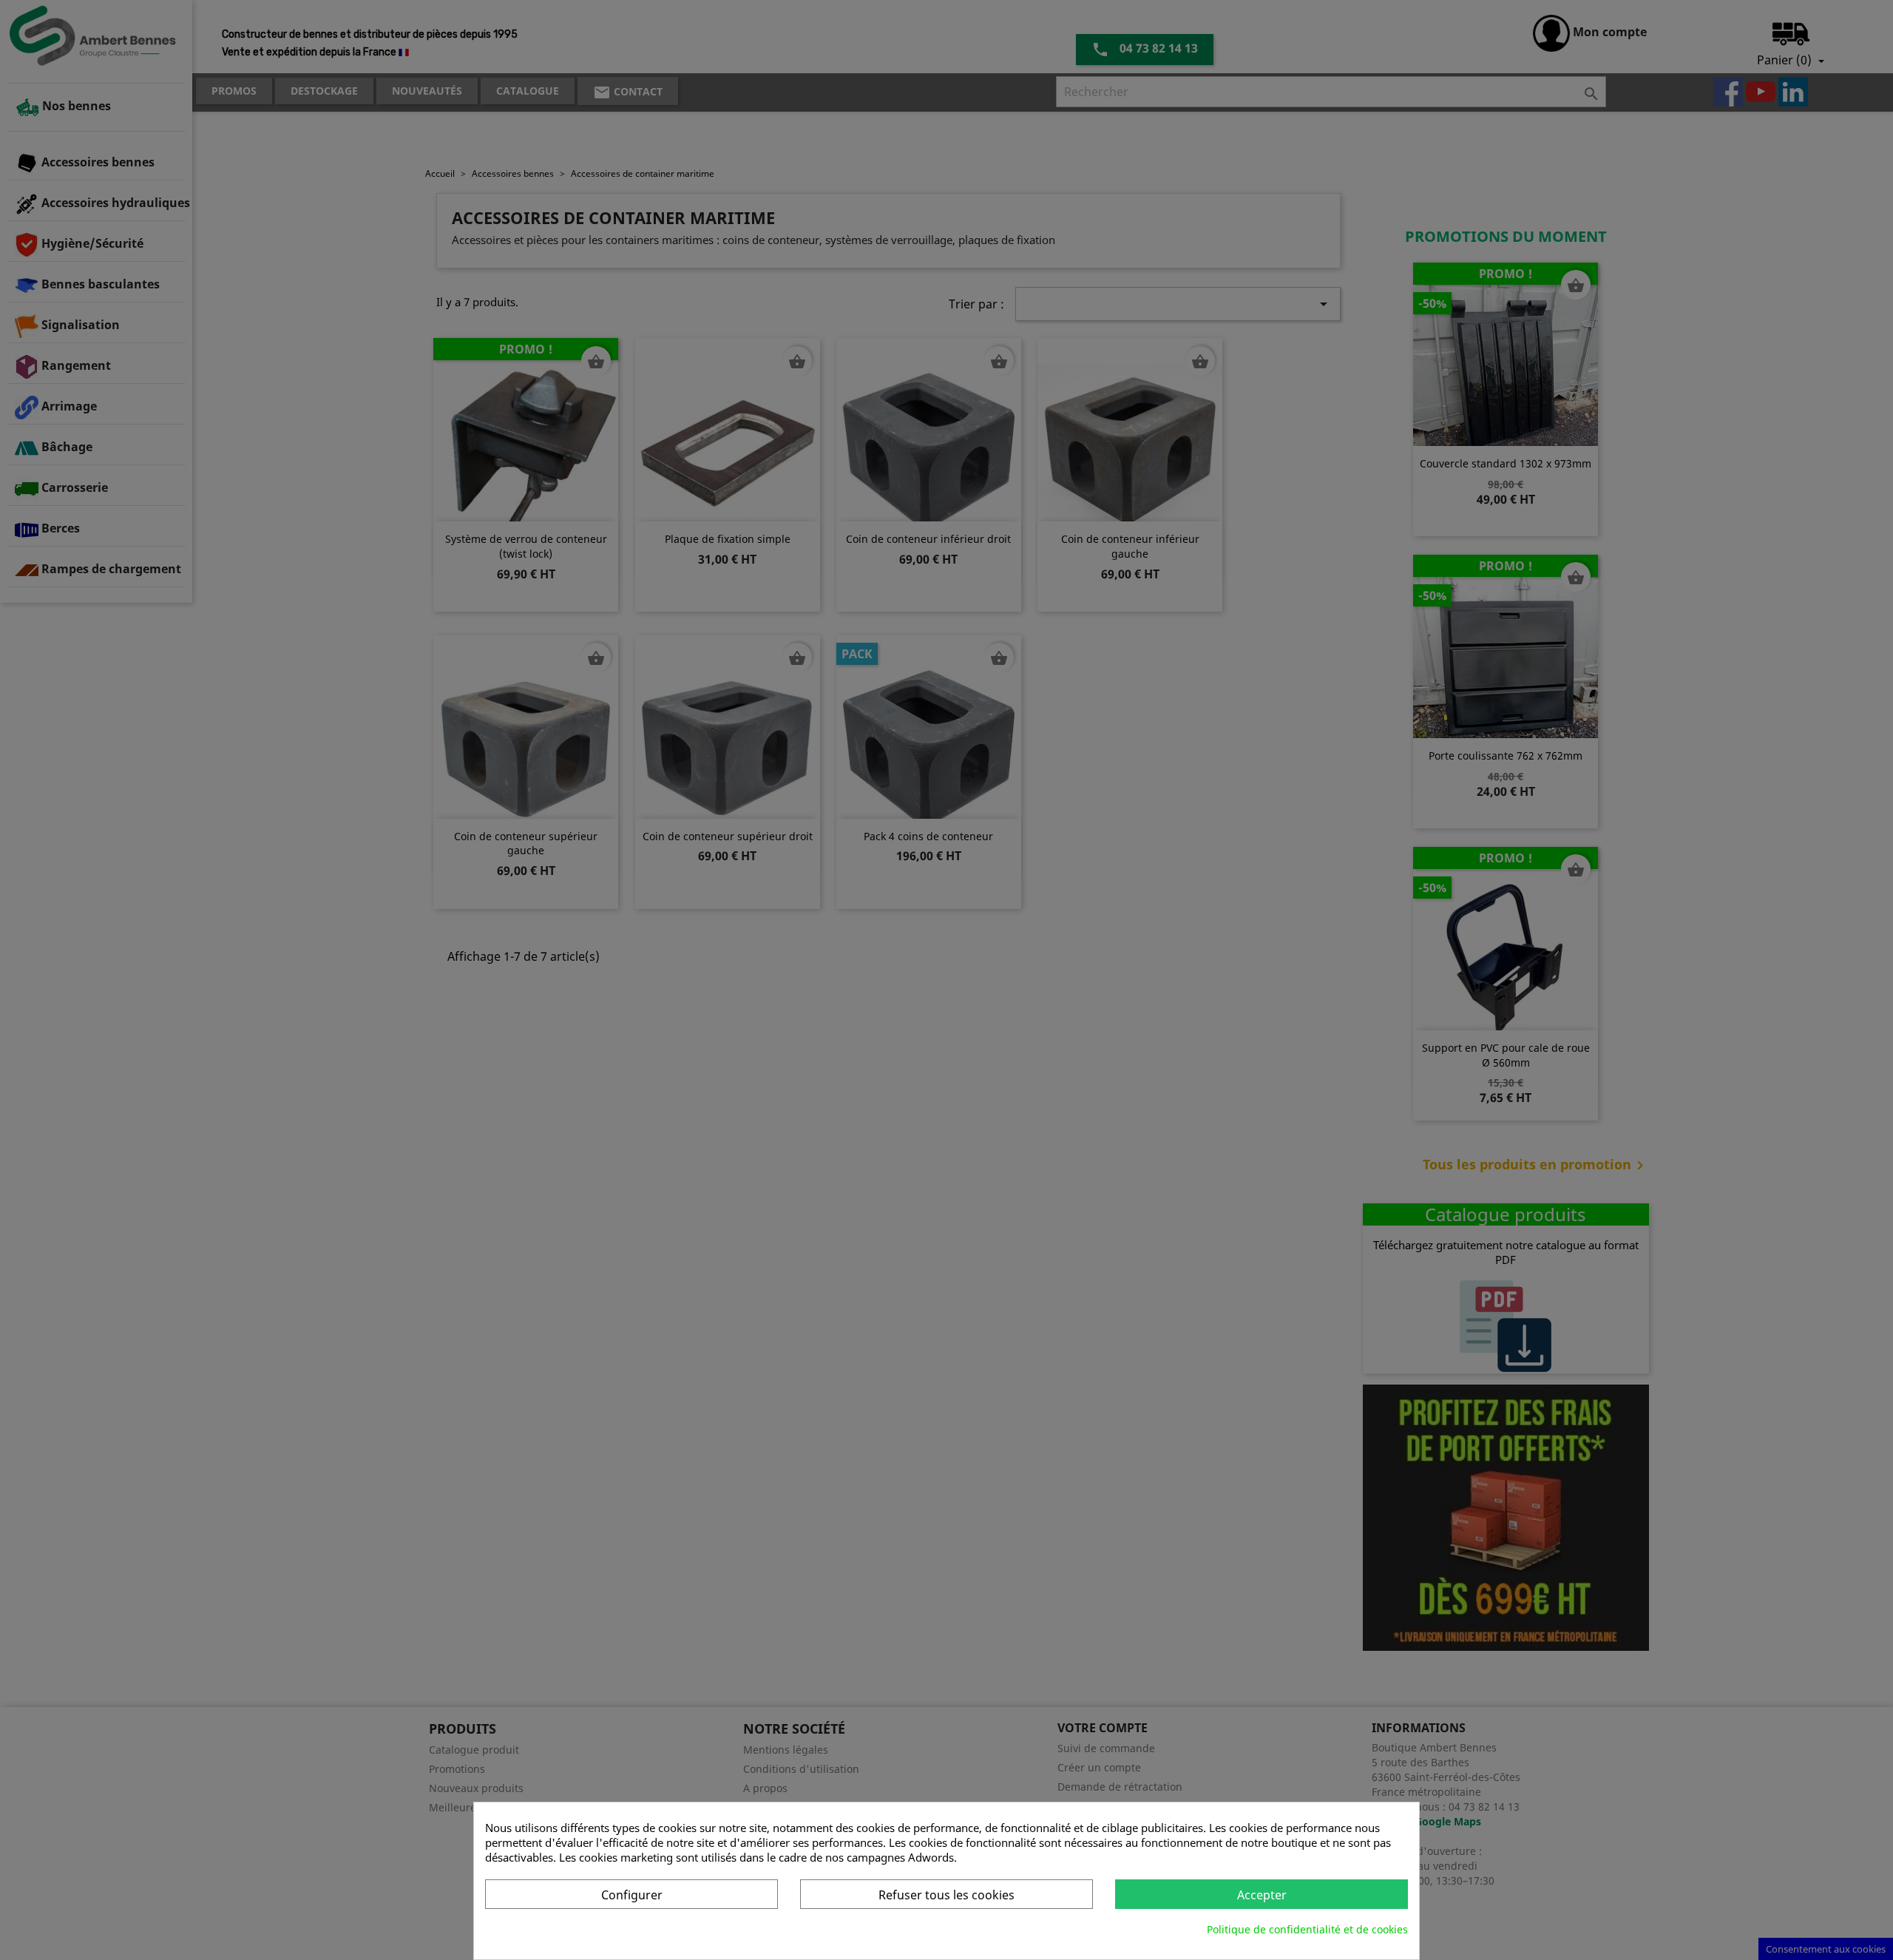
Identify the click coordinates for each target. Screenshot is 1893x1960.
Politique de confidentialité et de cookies (1307, 1929)
